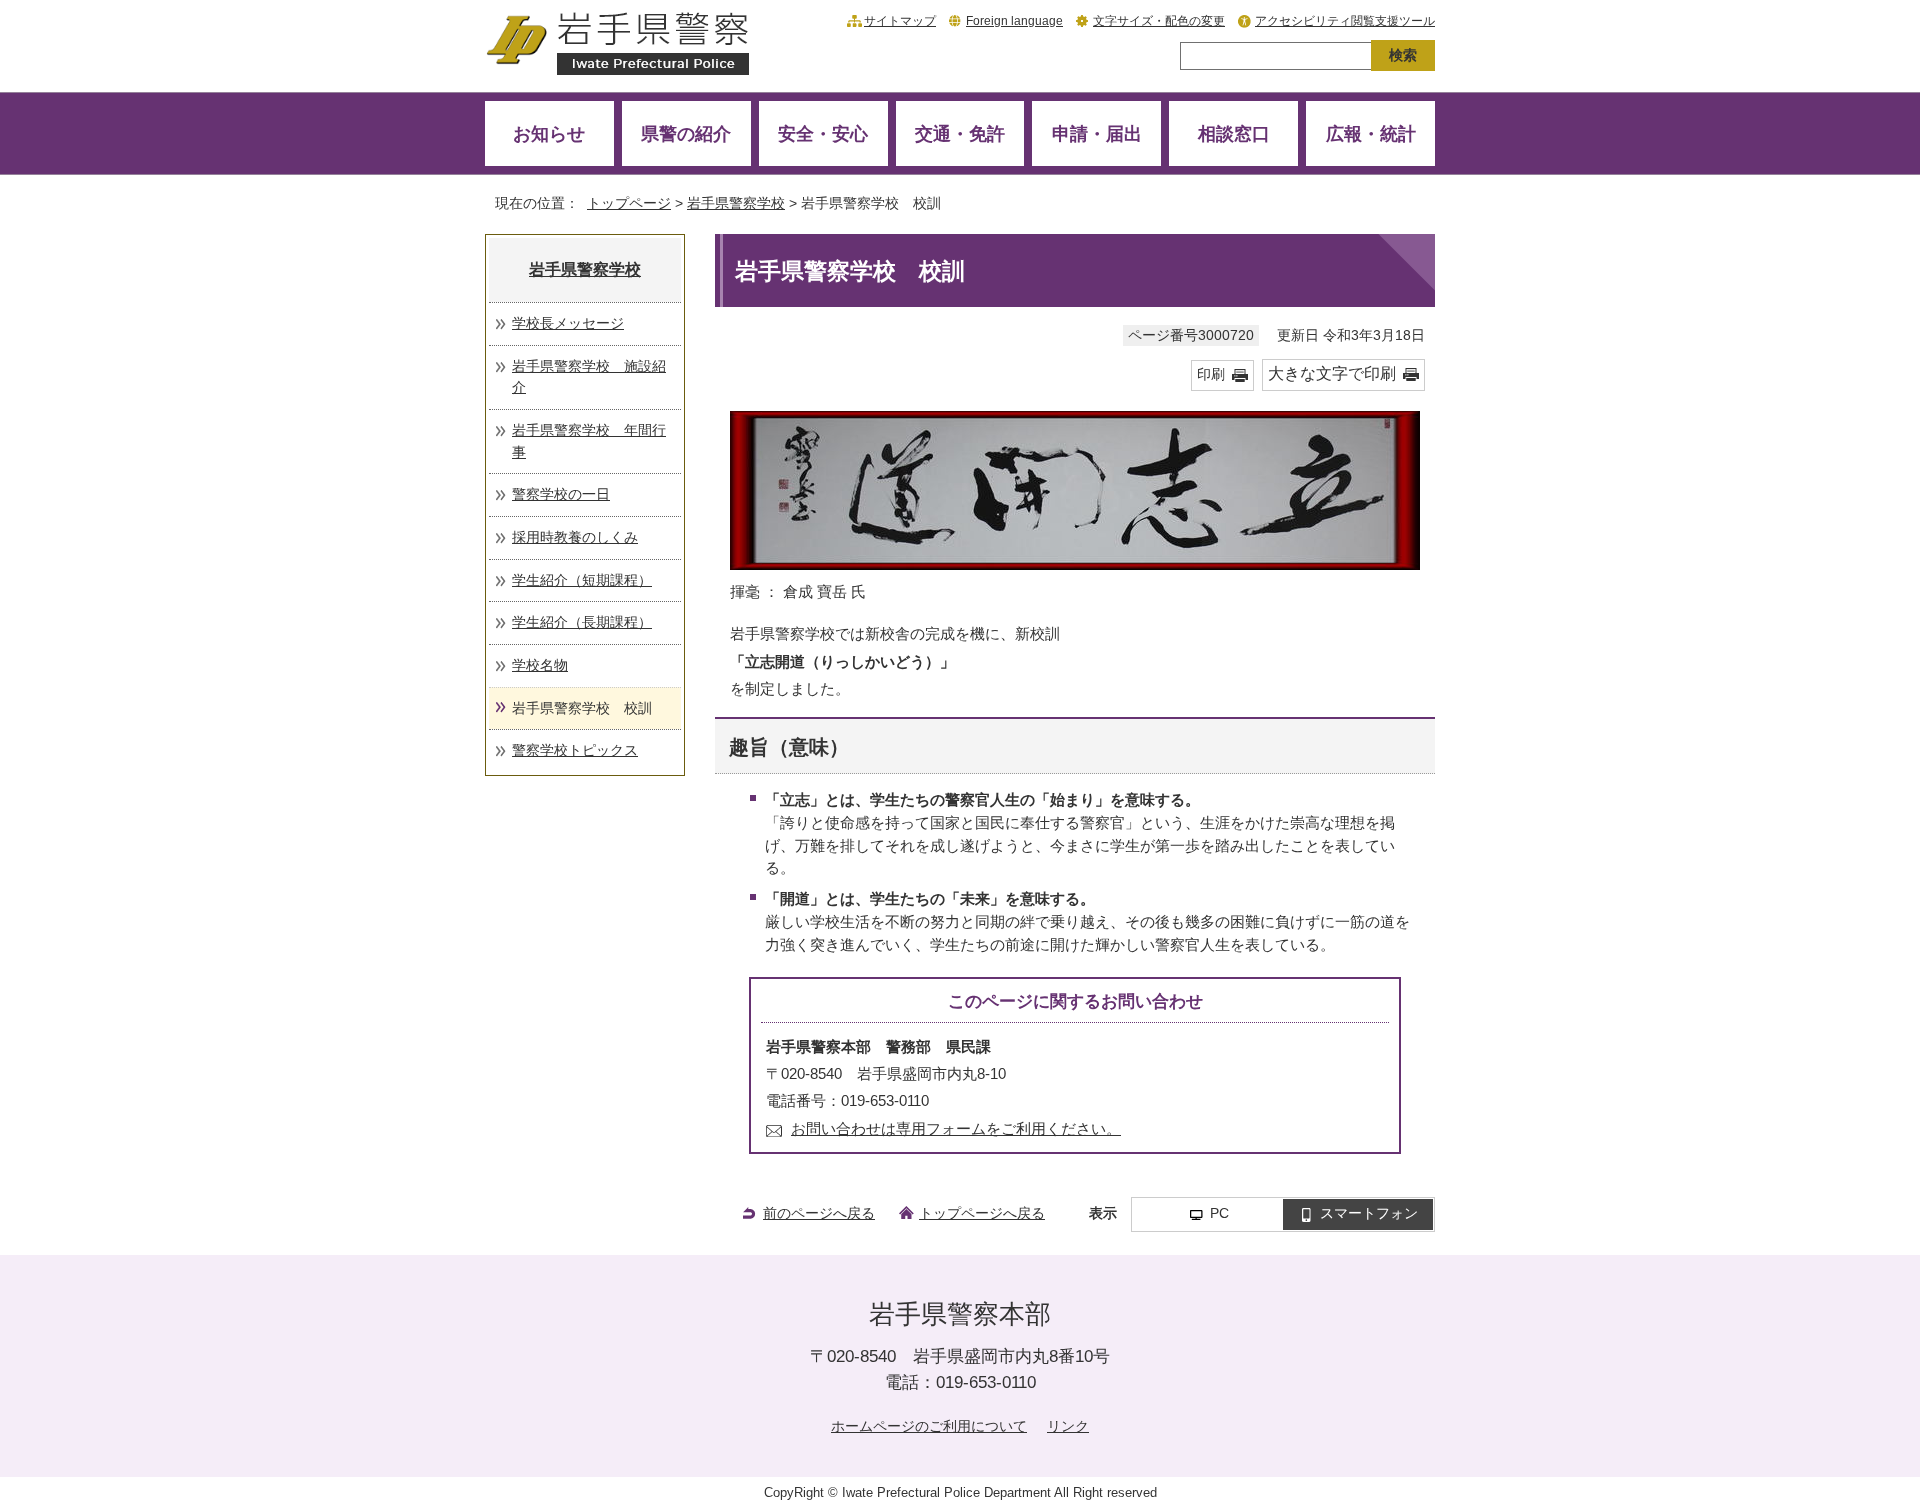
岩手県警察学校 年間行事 (589, 441)
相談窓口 (1234, 133)
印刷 (1211, 374)
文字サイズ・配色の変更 (1159, 21)
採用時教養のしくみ (575, 537)
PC (1219, 1213)
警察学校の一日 (561, 494)
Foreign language (1014, 21)
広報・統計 (1371, 133)
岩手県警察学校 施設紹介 (589, 377)
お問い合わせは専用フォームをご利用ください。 (956, 1128)
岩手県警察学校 (736, 203)
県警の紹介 (686, 133)
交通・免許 (960, 133)
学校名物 (540, 665)
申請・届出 (1097, 133)
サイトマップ (900, 21)
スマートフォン (1369, 1213)
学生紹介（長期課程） (582, 622)
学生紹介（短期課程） (582, 580)
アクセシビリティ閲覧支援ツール (1345, 21)
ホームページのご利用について (929, 1426)
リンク (1068, 1426)
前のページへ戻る (819, 1213)
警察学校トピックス (575, 750)
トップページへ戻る (982, 1213)
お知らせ (549, 133)
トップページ (629, 203)
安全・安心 (823, 133)
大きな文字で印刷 (1332, 373)
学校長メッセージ (568, 323)
